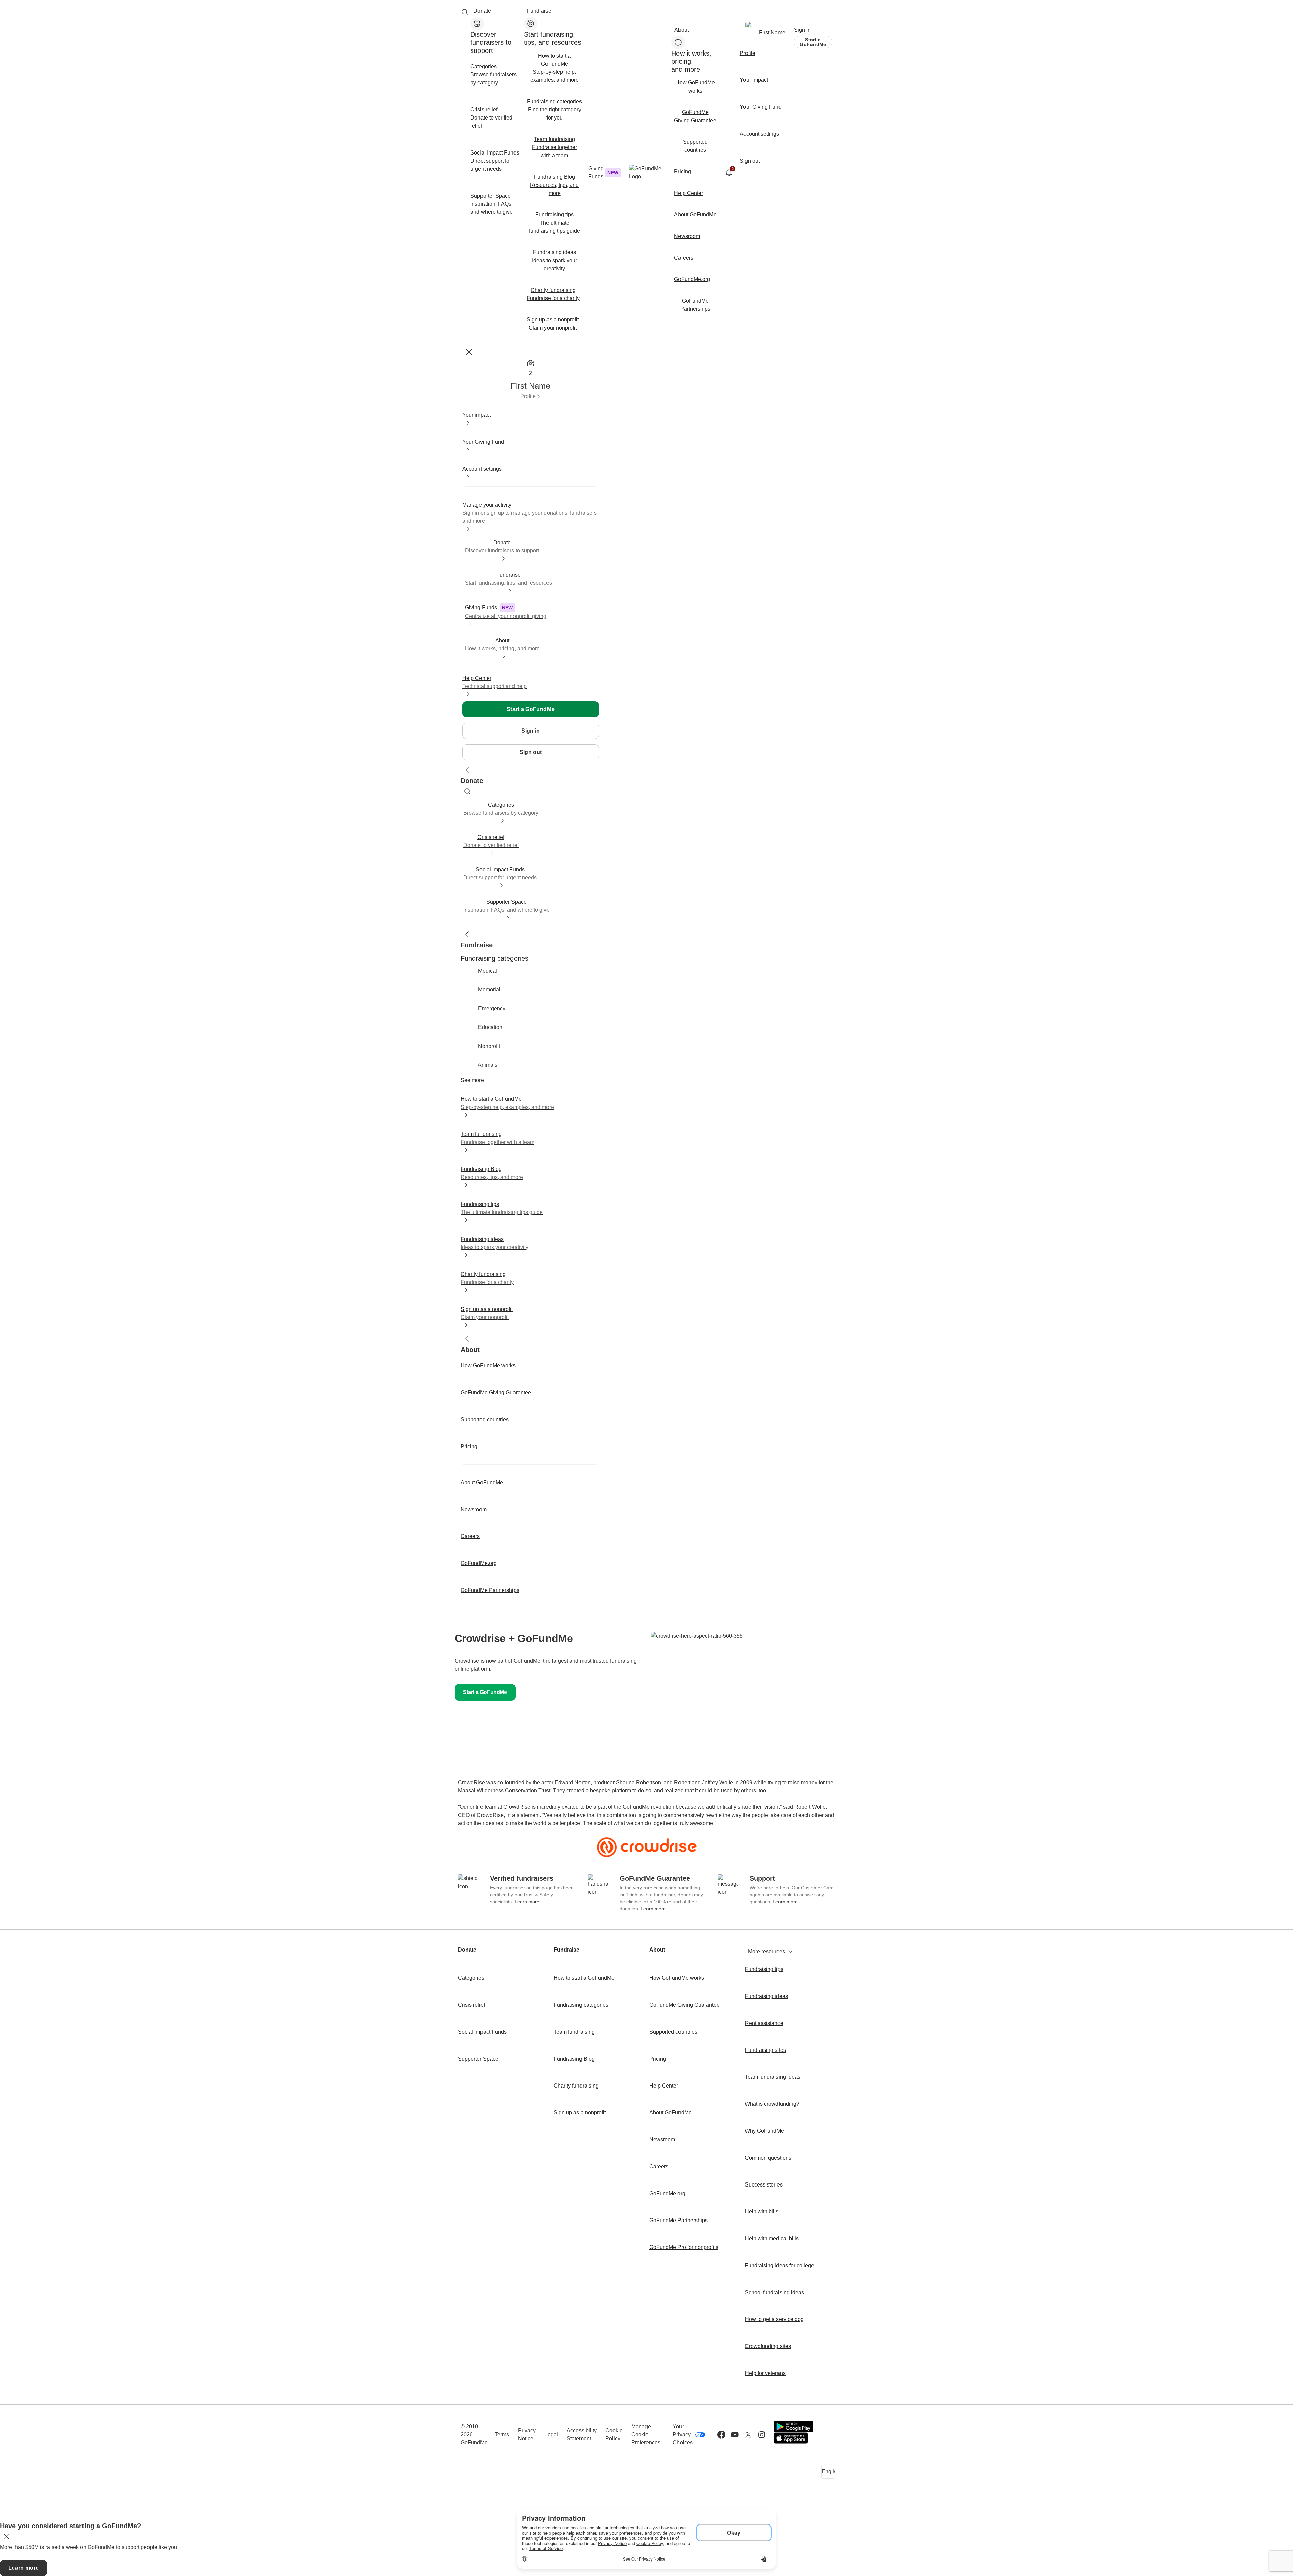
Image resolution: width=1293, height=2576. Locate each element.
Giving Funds (603, 173)
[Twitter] (748, 2435)
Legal (551, 2434)
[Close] (469, 352)
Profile (528, 396)
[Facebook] (721, 2435)
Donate (482, 11)
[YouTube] (735, 2435)
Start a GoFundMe (813, 42)
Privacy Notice (527, 2434)
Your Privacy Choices (683, 2434)
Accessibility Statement (582, 2434)
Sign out (531, 752)
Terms (502, 2434)
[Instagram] (762, 2435)
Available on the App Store (791, 2438)
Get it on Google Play (793, 2427)
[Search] (465, 12)
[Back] (467, 770)
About (682, 30)
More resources (766, 1951)
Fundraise (539, 11)
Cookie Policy (614, 2434)
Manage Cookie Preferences (646, 2434)
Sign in (802, 30)
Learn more (527, 1902)
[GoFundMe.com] (647, 173)
